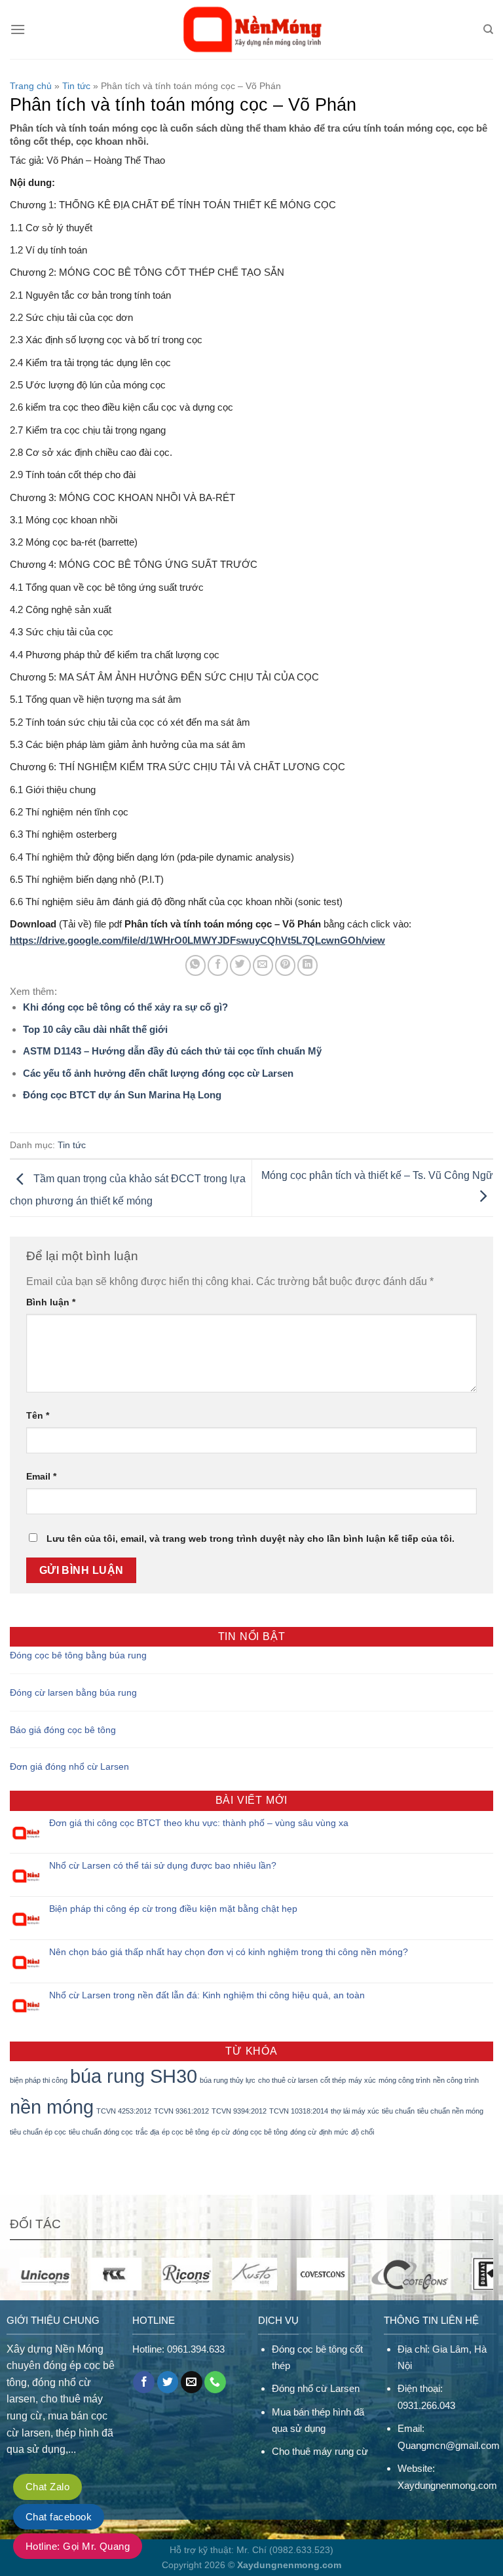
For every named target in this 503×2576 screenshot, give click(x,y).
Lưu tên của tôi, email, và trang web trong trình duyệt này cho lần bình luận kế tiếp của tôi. (251, 1539)
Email (41, 1476)
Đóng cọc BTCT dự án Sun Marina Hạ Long (122, 1095)
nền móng (52, 2107)
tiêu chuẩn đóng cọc (101, 2132)
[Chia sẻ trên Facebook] (218, 965)
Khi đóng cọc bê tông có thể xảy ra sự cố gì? (125, 1007)
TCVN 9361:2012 (181, 2111)
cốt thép (333, 2080)
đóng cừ (303, 2132)
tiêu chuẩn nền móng (450, 2111)
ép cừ (221, 2132)
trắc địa (147, 2132)
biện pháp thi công (39, 2080)
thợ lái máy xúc (355, 2111)
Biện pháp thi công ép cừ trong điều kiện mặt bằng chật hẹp (173, 1909)
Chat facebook (59, 2517)
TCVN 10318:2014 (299, 2111)
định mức (334, 2132)
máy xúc (362, 2080)
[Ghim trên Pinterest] (285, 965)
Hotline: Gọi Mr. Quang (78, 2546)
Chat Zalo (47, 2487)
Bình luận (51, 1302)
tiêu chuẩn (398, 2111)
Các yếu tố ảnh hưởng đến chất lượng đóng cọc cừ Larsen (158, 1073)
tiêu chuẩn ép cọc (38, 2132)
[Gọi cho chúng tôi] (215, 2382)
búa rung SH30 (134, 2076)
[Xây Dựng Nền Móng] (252, 29)
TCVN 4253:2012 (124, 2111)
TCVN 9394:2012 (239, 2111)
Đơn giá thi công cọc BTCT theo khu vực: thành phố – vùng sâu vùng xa (199, 1823)
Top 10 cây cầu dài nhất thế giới (95, 1029)
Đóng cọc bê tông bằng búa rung (78, 1655)
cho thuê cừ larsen (288, 2080)
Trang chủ (31, 86)
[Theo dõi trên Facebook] (144, 2382)
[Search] (488, 29)
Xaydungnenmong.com (447, 2485)
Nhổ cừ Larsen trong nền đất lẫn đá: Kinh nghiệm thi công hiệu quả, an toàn (207, 1995)
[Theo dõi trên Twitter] (168, 2382)
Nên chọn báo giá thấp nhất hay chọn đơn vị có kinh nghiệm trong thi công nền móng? (229, 1952)
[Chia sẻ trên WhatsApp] (196, 965)
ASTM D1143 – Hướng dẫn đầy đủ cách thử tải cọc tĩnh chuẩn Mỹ (172, 1051)
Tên (38, 1415)
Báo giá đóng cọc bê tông (63, 1730)
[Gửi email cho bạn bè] (263, 965)
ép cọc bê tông (185, 2132)
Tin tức (76, 86)
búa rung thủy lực (228, 2080)
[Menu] (18, 29)
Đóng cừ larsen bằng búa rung (73, 1692)
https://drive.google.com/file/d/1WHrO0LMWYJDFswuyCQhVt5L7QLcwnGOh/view (197, 940)
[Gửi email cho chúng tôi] (192, 2382)
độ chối (363, 2132)
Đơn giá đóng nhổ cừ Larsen (69, 1766)
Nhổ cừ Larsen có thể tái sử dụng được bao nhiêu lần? (163, 1865)
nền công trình (456, 2080)
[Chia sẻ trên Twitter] (240, 965)
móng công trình (404, 2080)
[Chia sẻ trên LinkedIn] (307, 965)
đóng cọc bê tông (260, 2132)
